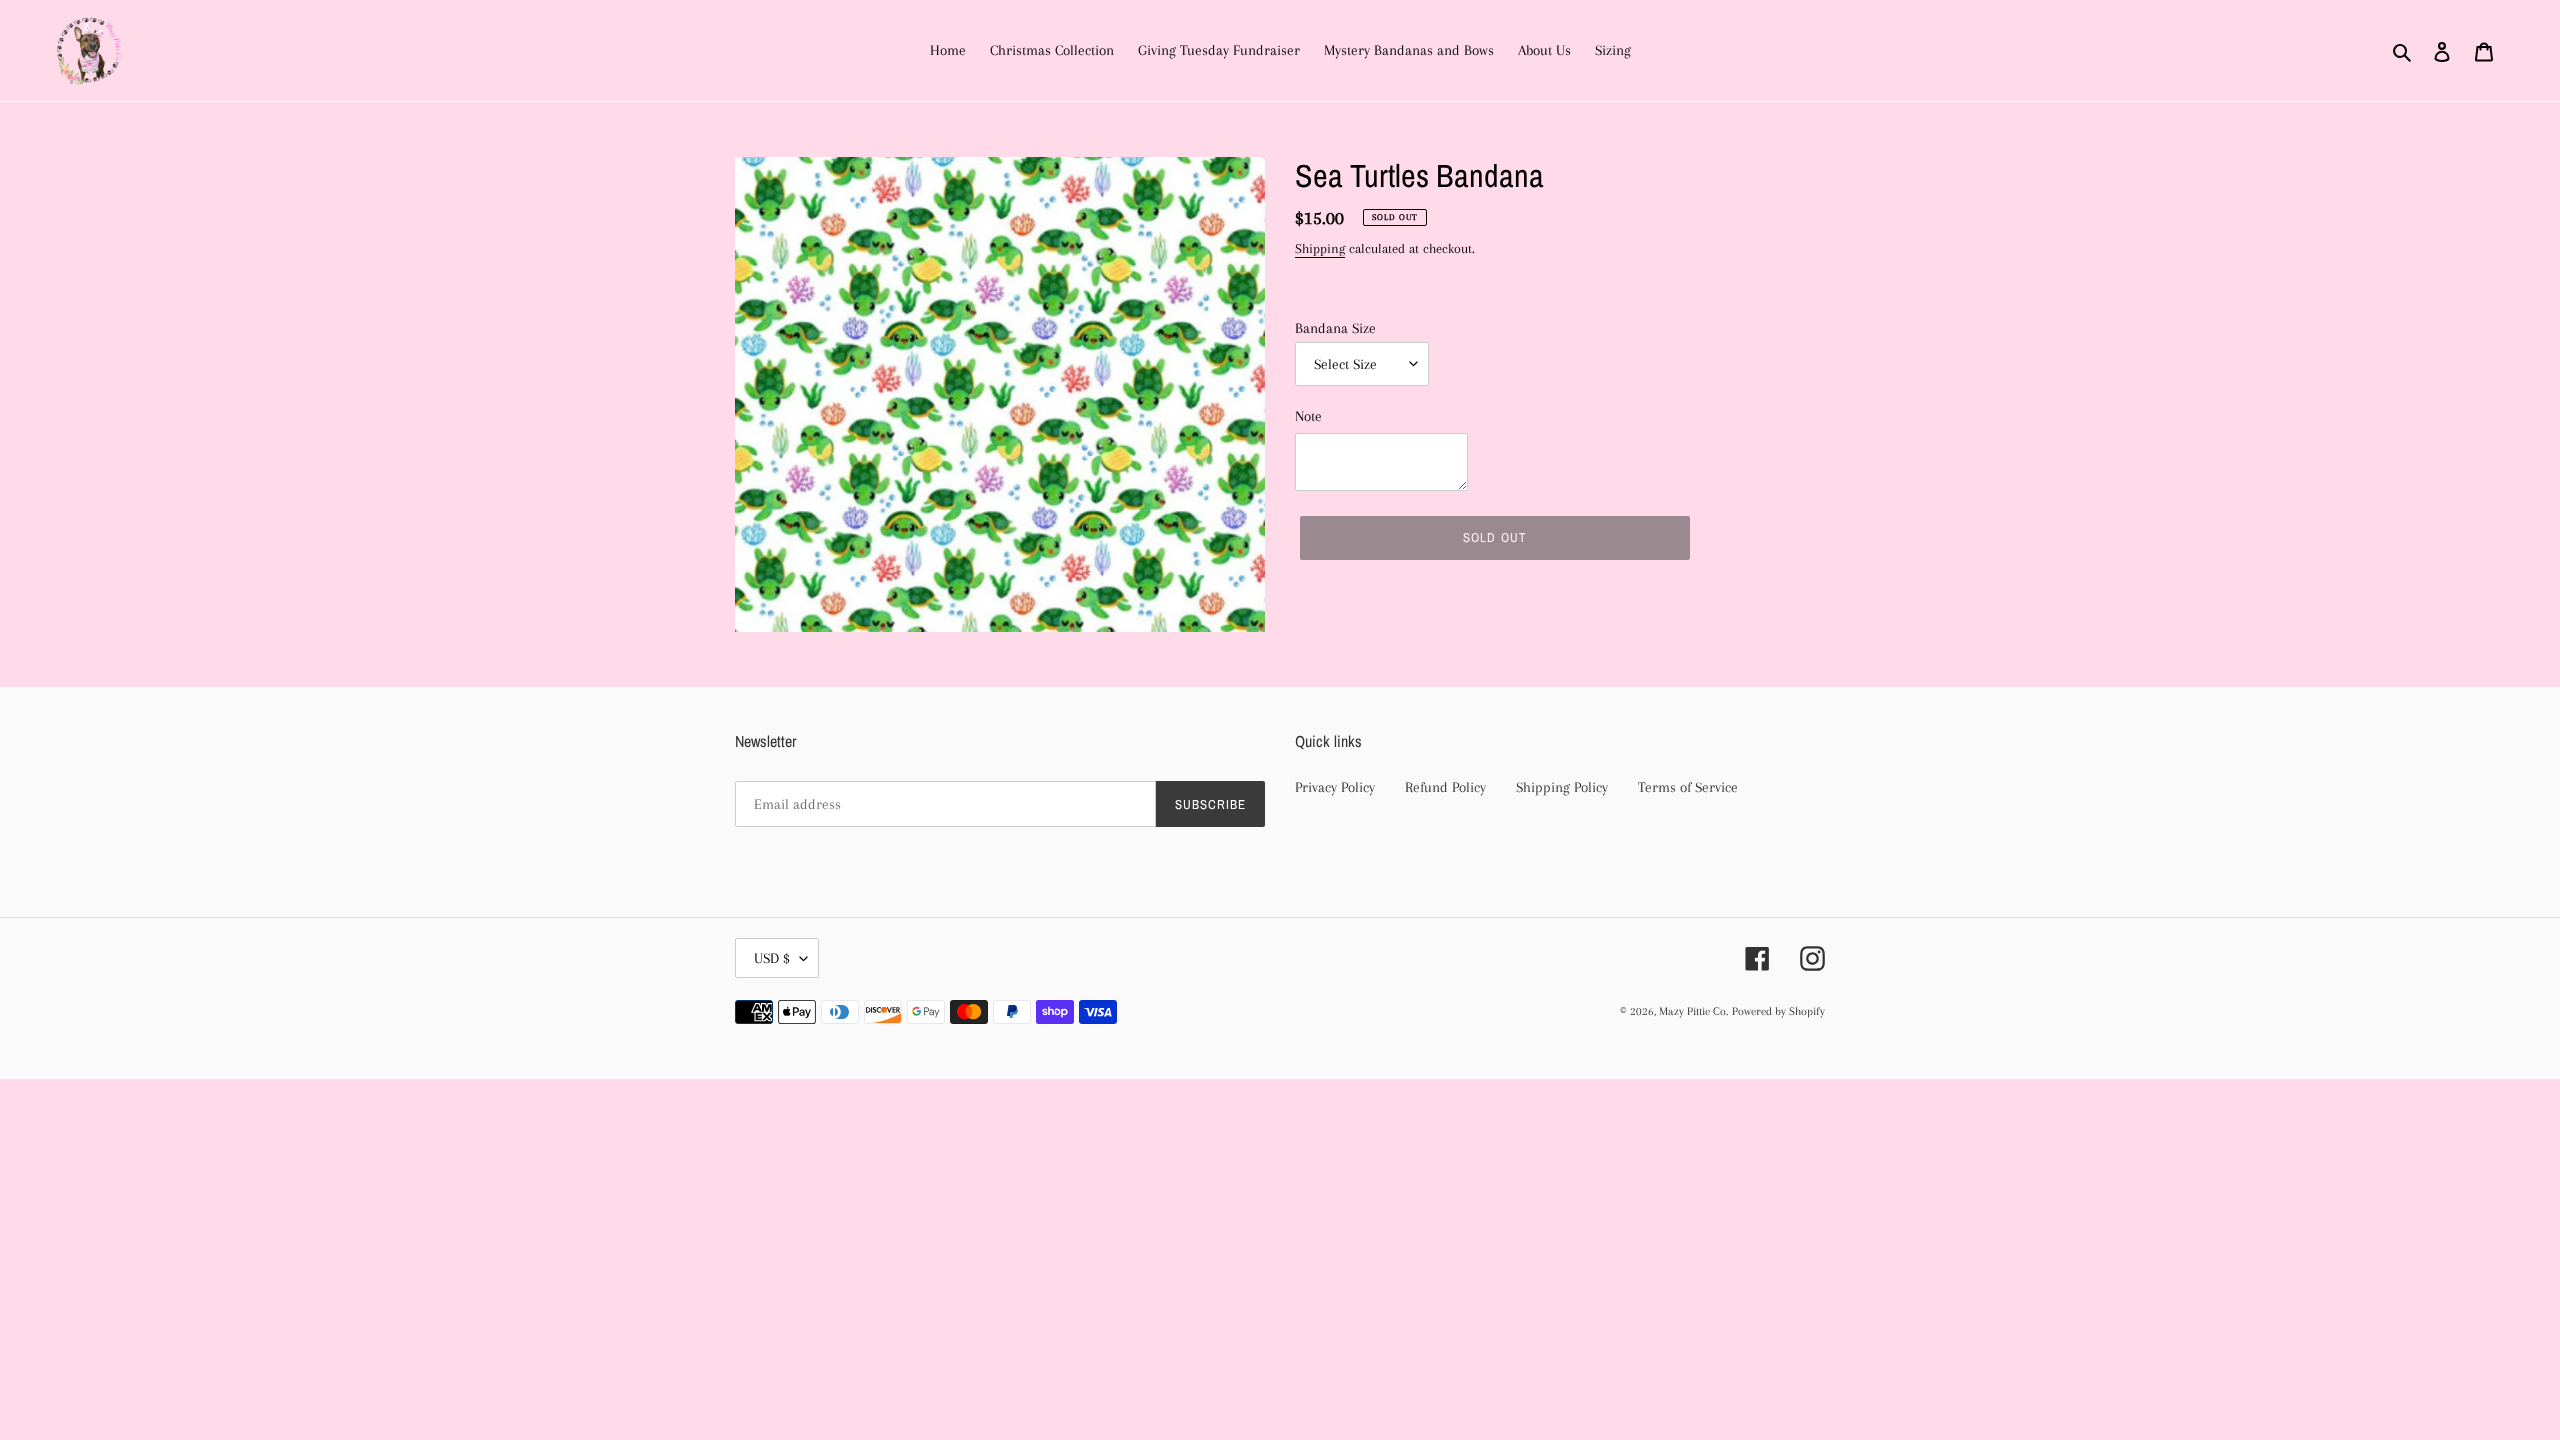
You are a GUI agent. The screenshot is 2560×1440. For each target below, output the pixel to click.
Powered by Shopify (1778, 1011)
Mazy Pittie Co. (1693, 1011)
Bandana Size (1335, 328)
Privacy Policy (1335, 787)
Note (1308, 416)
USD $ (772, 958)
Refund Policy (1445, 787)
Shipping (1320, 248)
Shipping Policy (1562, 787)
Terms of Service (1688, 787)
